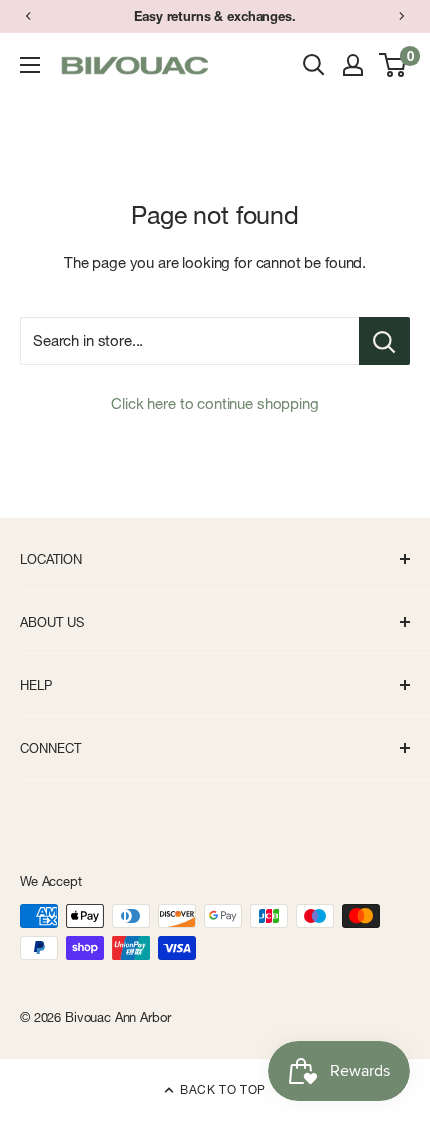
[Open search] (314, 65)
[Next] (402, 16)
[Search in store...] (384, 341)
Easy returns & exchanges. (214, 16)
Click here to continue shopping (214, 403)
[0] (393, 65)
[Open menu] (30, 65)
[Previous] (28, 16)
